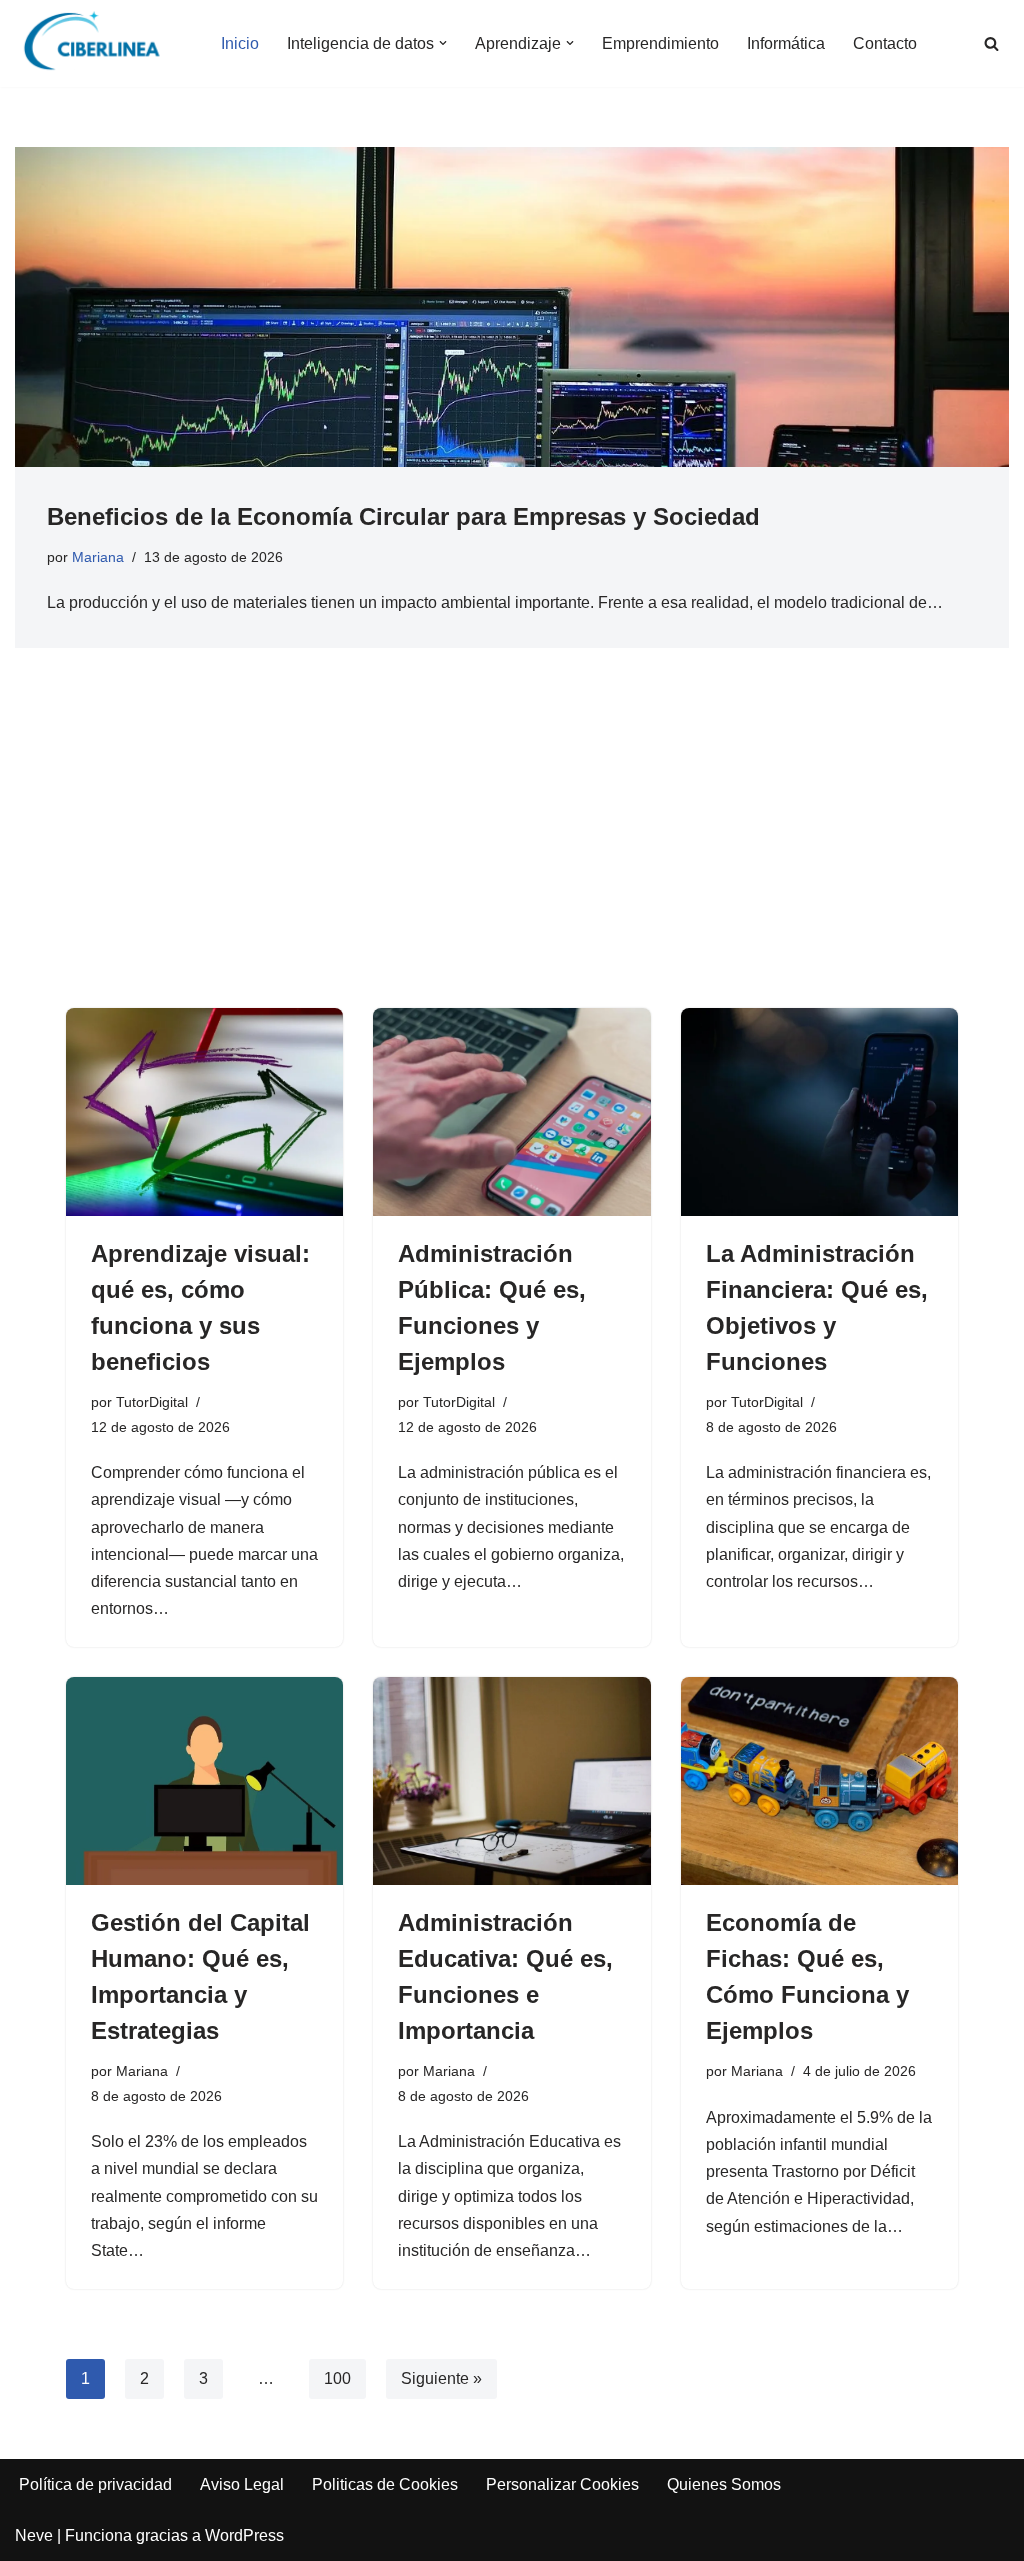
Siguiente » (441, 2378)
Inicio (240, 43)
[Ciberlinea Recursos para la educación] (101, 43)
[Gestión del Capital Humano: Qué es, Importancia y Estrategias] (204, 1781)
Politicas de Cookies (385, 2484)
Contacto (885, 43)
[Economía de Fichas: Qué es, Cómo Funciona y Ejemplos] (819, 1781)
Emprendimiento (660, 43)
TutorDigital (152, 1402)
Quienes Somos (724, 2484)
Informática (786, 43)
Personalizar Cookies (562, 2484)
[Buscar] (991, 43)
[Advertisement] (512, 858)
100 (337, 2378)
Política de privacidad (95, 2484)
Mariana (98, 557)
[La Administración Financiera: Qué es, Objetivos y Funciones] (819, 1112)
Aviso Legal (242, 2484)
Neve (34, 2535)
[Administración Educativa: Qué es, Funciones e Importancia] (511, 1781)
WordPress (244, 2535)
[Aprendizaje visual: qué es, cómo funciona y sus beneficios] (204, 1112)
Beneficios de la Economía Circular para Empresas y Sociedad (403, 516)
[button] (443, 43)
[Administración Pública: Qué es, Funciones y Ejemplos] (511, 1112)
